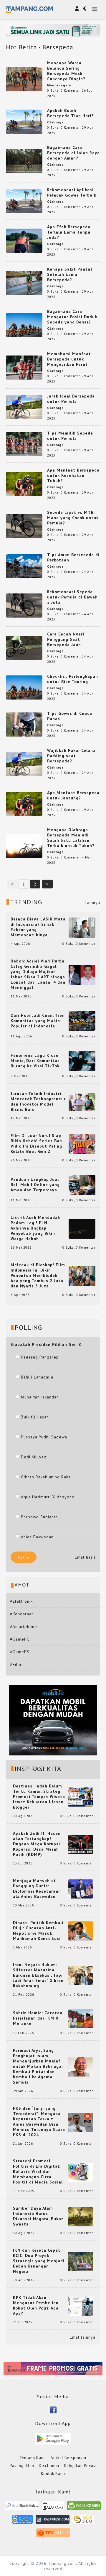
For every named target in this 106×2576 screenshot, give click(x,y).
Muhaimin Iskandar (40, 1397)
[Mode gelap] (85, 9)
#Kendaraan (22, 1614)
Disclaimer (49, 2466)
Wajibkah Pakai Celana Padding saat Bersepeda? (71, 756)
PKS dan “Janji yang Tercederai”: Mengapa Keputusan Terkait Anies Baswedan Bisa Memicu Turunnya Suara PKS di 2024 (39, 2121)
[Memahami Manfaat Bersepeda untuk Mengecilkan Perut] (24, 367)
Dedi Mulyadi (34, 1457)
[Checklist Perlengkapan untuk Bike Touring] (24, 687)
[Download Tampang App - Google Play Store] (53, 2439)
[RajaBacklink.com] (22, 2508)
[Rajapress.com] (53, 2522)
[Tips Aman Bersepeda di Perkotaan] (24, 565)
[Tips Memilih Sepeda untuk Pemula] (24, 444)
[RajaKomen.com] (84, 2508)
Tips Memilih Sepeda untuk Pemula (70, 436)
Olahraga (55, 122)
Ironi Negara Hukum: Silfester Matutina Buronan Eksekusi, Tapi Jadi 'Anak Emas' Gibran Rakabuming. (38, 1975)
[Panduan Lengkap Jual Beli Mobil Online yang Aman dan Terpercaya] (82, 1185)
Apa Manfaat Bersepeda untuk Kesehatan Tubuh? (73, 475)
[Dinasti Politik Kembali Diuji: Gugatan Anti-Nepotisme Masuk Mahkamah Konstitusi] (81, 1931)
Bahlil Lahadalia (37, 1377)
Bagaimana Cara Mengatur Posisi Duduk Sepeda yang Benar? (72, 317)
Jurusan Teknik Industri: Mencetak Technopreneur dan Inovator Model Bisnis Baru (38, 1101)
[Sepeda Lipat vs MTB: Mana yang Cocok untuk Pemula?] (24, 526)
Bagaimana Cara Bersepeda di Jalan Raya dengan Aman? (73, 153)
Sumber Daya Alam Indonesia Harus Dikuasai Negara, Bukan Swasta (38, 2216)
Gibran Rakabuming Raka (46, 1477)
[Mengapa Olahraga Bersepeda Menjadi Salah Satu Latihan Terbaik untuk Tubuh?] (24, 846)
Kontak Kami (53, 2474)
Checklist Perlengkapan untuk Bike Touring (73, 679)
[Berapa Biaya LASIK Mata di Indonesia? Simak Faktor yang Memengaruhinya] (82, 927)
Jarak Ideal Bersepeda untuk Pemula (71, 399)
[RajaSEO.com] (83, 2522)
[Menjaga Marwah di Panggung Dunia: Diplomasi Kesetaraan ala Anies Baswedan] (81, 1889)
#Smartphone (24, 1626)
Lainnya (92, 903)
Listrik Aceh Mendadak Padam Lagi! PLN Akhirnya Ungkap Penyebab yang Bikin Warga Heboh (35, 1228)
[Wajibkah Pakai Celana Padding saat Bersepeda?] (24, 764)
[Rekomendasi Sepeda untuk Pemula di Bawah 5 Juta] (24, 605)
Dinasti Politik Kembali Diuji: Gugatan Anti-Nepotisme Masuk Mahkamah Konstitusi (38, 1931)
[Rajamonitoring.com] (23, 2522)
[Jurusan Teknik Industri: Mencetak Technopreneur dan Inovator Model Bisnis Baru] (82, 1102)
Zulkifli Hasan (35, 1417)
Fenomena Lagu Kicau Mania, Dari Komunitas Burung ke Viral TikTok (35, 1061)
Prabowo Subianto (39, 1517)
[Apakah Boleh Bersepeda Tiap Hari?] (24, 121)
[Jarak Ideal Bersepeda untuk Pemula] (24, 407)
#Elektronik (21, 1601)
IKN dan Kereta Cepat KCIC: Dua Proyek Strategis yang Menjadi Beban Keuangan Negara (39, 2261)
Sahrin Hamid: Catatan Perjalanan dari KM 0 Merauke (38, 2018)
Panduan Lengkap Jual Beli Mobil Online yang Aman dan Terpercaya (35, 1185)
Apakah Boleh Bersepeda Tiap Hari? (70, 113)
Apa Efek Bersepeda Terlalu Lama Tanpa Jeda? (69, 232)
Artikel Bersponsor (69, 2458)
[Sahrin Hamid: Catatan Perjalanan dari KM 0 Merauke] (81, 2018)
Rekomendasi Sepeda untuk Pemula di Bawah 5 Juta (72, 597)
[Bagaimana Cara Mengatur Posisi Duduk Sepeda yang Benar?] (24, 325)
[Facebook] (53, 2409)
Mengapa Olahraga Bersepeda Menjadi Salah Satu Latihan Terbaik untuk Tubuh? (71, 838)
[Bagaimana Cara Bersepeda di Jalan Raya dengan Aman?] (24, 161)
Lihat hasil (85, 1557)
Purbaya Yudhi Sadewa (44, 1437)
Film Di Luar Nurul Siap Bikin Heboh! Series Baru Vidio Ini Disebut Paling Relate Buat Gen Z (37, 1143)
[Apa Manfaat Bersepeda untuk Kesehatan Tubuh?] (24, 483)
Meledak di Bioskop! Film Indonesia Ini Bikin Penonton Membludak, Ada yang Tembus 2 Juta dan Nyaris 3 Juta (38, 1275)
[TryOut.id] (53, 2535)
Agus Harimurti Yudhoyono (48, 1497)
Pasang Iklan (22, 2466)
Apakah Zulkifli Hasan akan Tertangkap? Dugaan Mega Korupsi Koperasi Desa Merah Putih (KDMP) (37, 1844)
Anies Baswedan (37, 1537)
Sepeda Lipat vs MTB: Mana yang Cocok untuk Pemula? (73, 518)
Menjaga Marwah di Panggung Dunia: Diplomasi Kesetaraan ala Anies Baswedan (37, 1889)
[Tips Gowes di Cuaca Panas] (24, 724)
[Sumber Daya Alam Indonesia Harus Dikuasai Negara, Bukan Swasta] (81, 2216)
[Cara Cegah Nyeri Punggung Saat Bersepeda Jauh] (24, 647)
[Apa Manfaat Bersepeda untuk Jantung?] (24, 803)
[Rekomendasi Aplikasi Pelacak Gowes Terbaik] (24, 200)
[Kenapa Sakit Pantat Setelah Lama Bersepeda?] (24, 282)
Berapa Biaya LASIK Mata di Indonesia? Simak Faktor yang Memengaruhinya (38, 927)
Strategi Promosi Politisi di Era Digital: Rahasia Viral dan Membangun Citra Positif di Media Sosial (38, 2171)
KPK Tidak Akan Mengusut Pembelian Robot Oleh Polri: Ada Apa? (36, 2305)
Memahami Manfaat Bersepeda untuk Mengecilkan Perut (69, 359)
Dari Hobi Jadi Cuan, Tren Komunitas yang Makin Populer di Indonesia (38, 1021)
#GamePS (20, 1652)
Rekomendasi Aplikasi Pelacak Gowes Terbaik (72, 192)
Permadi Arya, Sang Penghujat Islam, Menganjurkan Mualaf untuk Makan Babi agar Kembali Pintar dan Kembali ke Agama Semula (38, 2066)
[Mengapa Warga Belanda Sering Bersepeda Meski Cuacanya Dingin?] (24, 79)
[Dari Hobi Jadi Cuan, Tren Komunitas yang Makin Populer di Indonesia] (82, 1021)
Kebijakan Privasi (80, 2466)
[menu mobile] (95, 10)
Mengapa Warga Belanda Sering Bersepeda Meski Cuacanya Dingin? (66, 71)
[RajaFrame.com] (53, 2508)
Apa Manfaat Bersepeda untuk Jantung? (73, 795)
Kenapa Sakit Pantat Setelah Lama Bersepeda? (70, 274)
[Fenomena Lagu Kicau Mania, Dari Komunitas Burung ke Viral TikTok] (82, 1061)
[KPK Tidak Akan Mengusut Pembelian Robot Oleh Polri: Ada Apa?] (81, 2306)
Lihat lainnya (83, 2337)
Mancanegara (59, 85)
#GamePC (20, 1639)
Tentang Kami (33, 2458)
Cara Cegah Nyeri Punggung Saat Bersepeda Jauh (66, 639)
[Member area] (77, 9)
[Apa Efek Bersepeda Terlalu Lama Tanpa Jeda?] (24, 240)
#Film (16, 1664)
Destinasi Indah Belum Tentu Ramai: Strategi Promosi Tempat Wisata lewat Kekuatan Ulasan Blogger (39, 1797)
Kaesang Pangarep (40, 1357)
